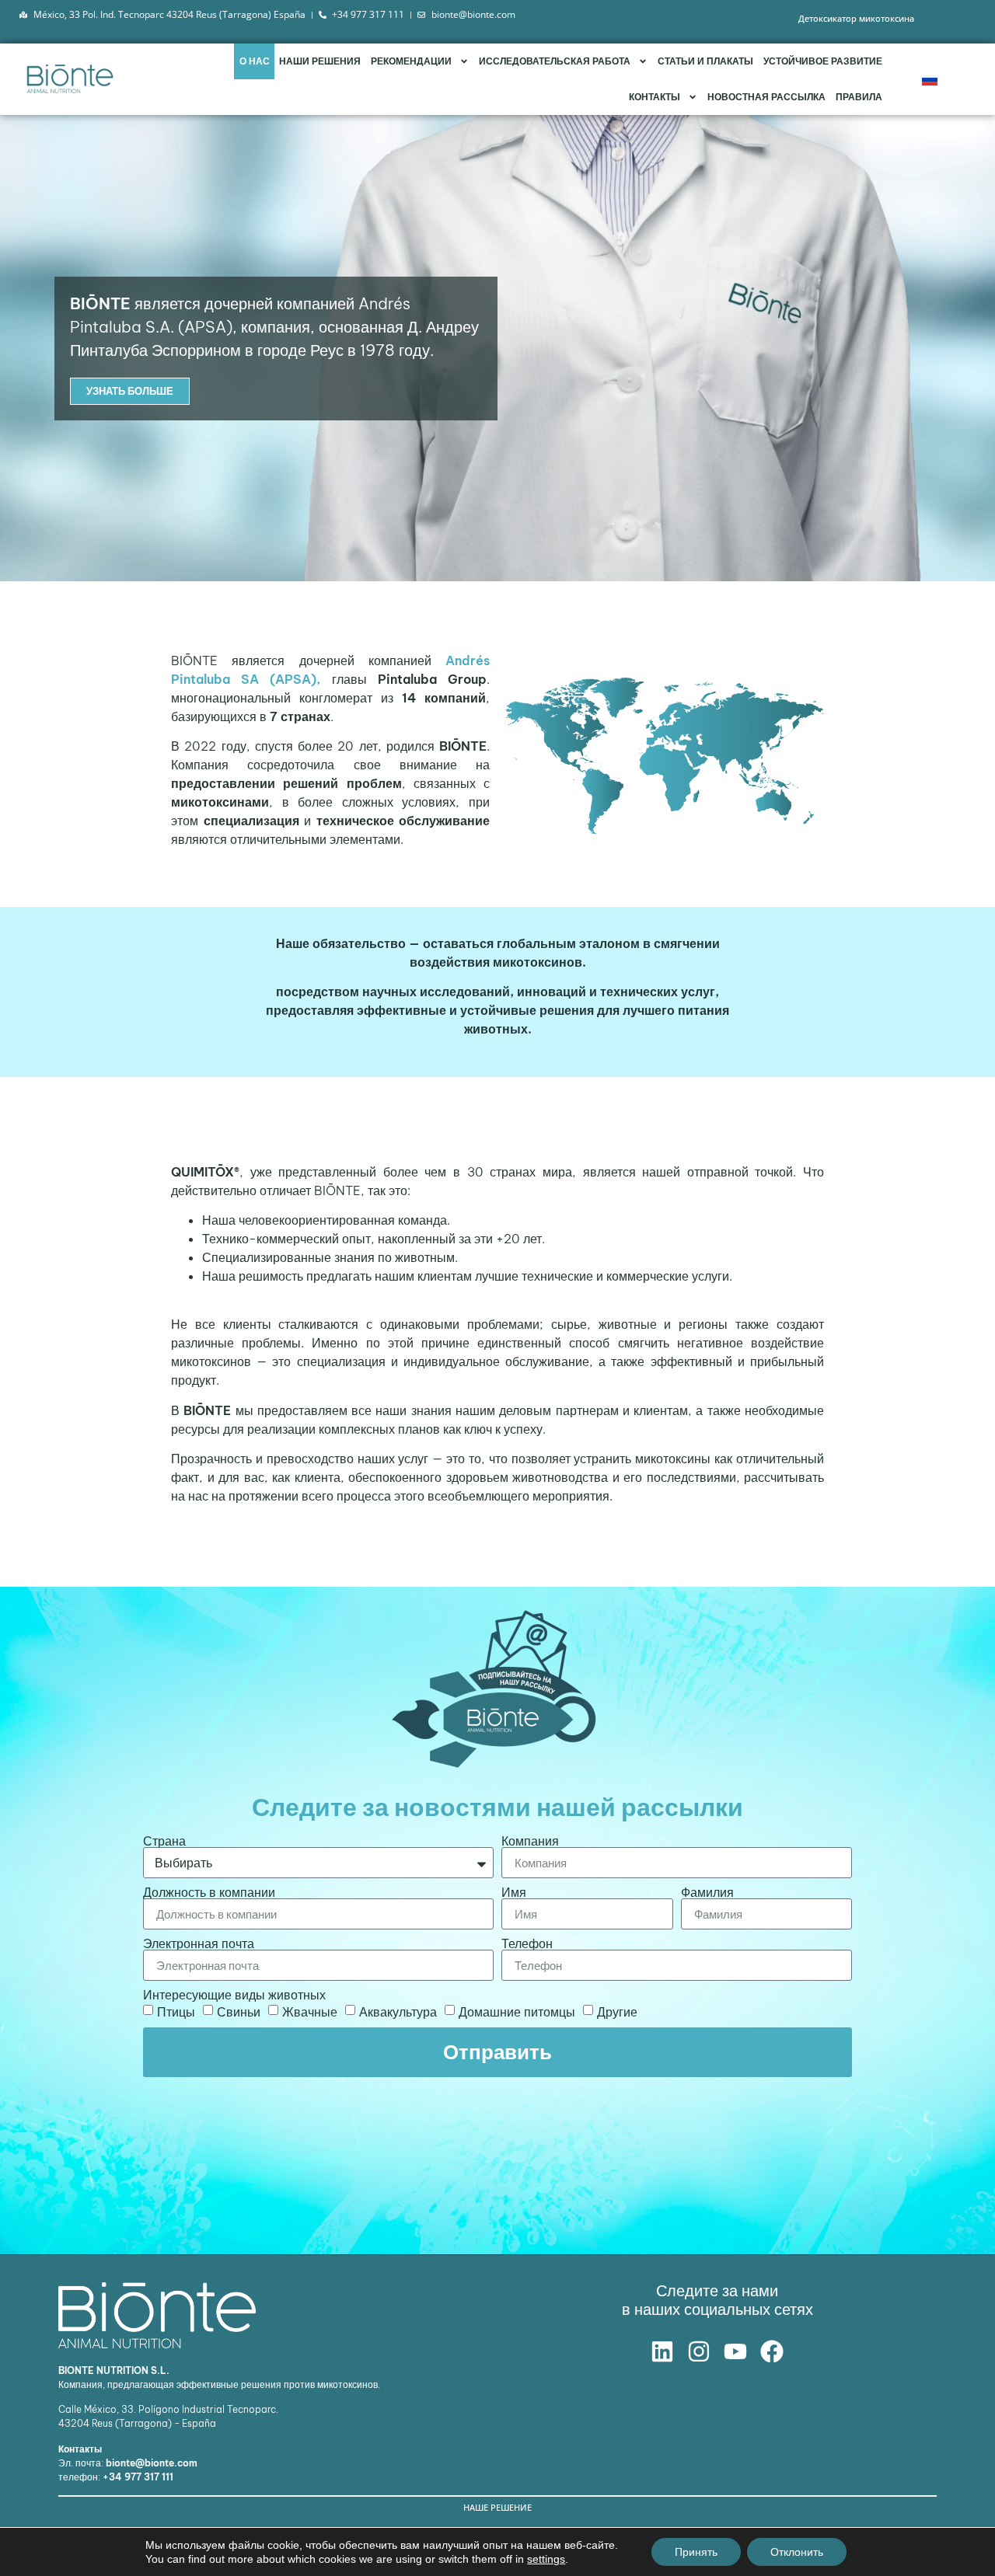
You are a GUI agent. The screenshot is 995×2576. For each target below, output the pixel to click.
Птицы (176, 2012)
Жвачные (310, 2012)
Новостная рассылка (766, 97)
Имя (514, 1892)
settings (546, 2559)
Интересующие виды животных (234, 1995)
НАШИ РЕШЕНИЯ (320, 61)
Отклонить (797, 2552)
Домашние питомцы (517, 2012)
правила (859, 97)
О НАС (255, 61)
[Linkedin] (662, 2351)
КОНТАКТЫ (655, 97)
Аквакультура (398, 2012)
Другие (617, 2012)
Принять (696, 2552)
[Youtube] (735, 2351)
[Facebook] (772, 2351)
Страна (164, 1841)
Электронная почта (199, 1943)
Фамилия (707, 1892)
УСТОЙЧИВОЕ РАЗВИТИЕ (823, 61)
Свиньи (239, 2012)
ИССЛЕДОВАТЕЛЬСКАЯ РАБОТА (555, 61)
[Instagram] (699, 2351)
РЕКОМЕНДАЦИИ (411, 61)
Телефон (527, 1943)
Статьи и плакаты (705, 61)
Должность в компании (209, 1892)
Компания (530, 1841)
